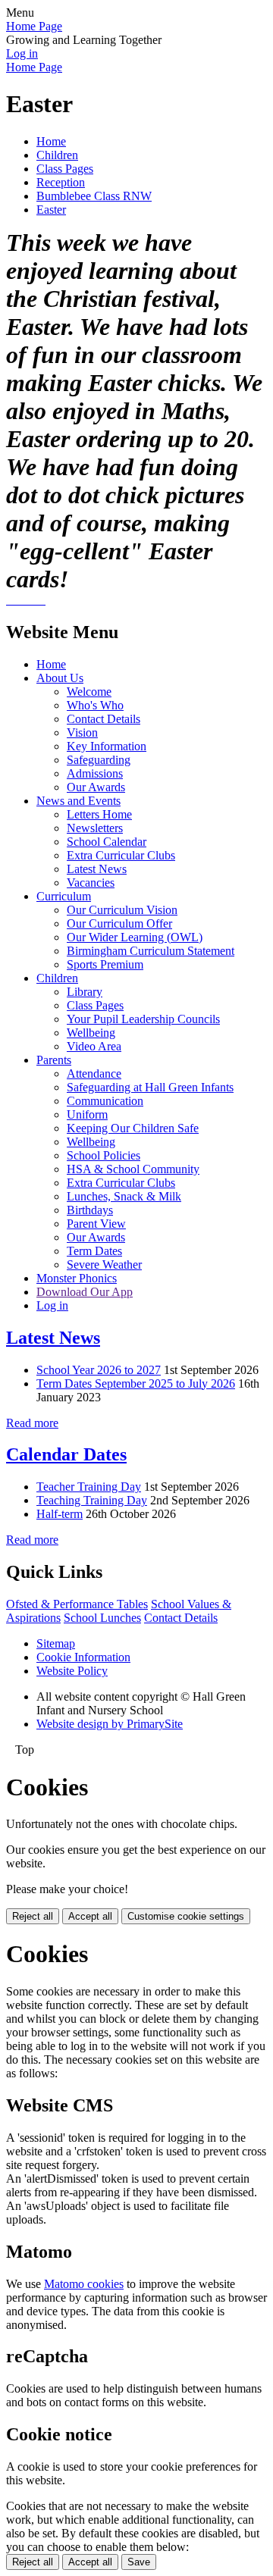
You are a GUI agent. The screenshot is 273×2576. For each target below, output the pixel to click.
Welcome (89, 692)
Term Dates (94, 1251)
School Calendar (107, 842)
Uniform (87, 1114)
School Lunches (102, 1618)
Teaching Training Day (92, 1500)
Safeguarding (99, 760)
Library (85, 992)
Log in (22, 53)
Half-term (60, 1514)
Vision (82, 732)
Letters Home (99, 814)
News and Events (78, 801)
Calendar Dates (66, 1454)
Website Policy (72, 1671)
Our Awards (96, 787)
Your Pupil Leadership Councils (143, 1019)
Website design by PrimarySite (110, 1724)
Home (51, 141)
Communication (105, 1101)
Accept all (90, 1916)
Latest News (97, 869)
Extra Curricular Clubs (121, 855)
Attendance (94, 1074)
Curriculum (64, 896)
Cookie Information (83, 1657)
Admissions (95, 773)
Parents (54, 1060)
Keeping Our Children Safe (133, 1128)
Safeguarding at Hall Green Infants (150, 1087)
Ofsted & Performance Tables (77, 1604)
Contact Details (104, 719)
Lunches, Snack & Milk (124, 1196)
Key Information (107, 746)
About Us (60, 678)
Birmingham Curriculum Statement (151, 951)
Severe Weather (104, 1265)
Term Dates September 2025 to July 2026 (136, 1383)
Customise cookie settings (186, 1916)
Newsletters (95, 828)
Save (139, 2562)
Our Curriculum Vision (122, 910)
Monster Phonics (77, 1278)
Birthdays (90, 1210)
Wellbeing (91, 1033)
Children (57, 155)
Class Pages (65, 169)
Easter (51, 210)
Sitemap (56, 1643)
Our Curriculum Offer (119, 923)
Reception (61, 182)
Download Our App (85, 1292)
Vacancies (91, 883)
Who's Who (95, 705)
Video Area (94, 1046)
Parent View (96, 1224)
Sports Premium (105, 964)
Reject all (33, 1916)
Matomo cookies (84, 2284)
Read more (32, 1423)
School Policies (104, 1155)
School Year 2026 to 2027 (99, 1370)
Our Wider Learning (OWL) (135, 937)
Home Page (34, 26)
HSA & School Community (133, 1169)
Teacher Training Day (89, 1487)
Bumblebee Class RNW (94, 196)
